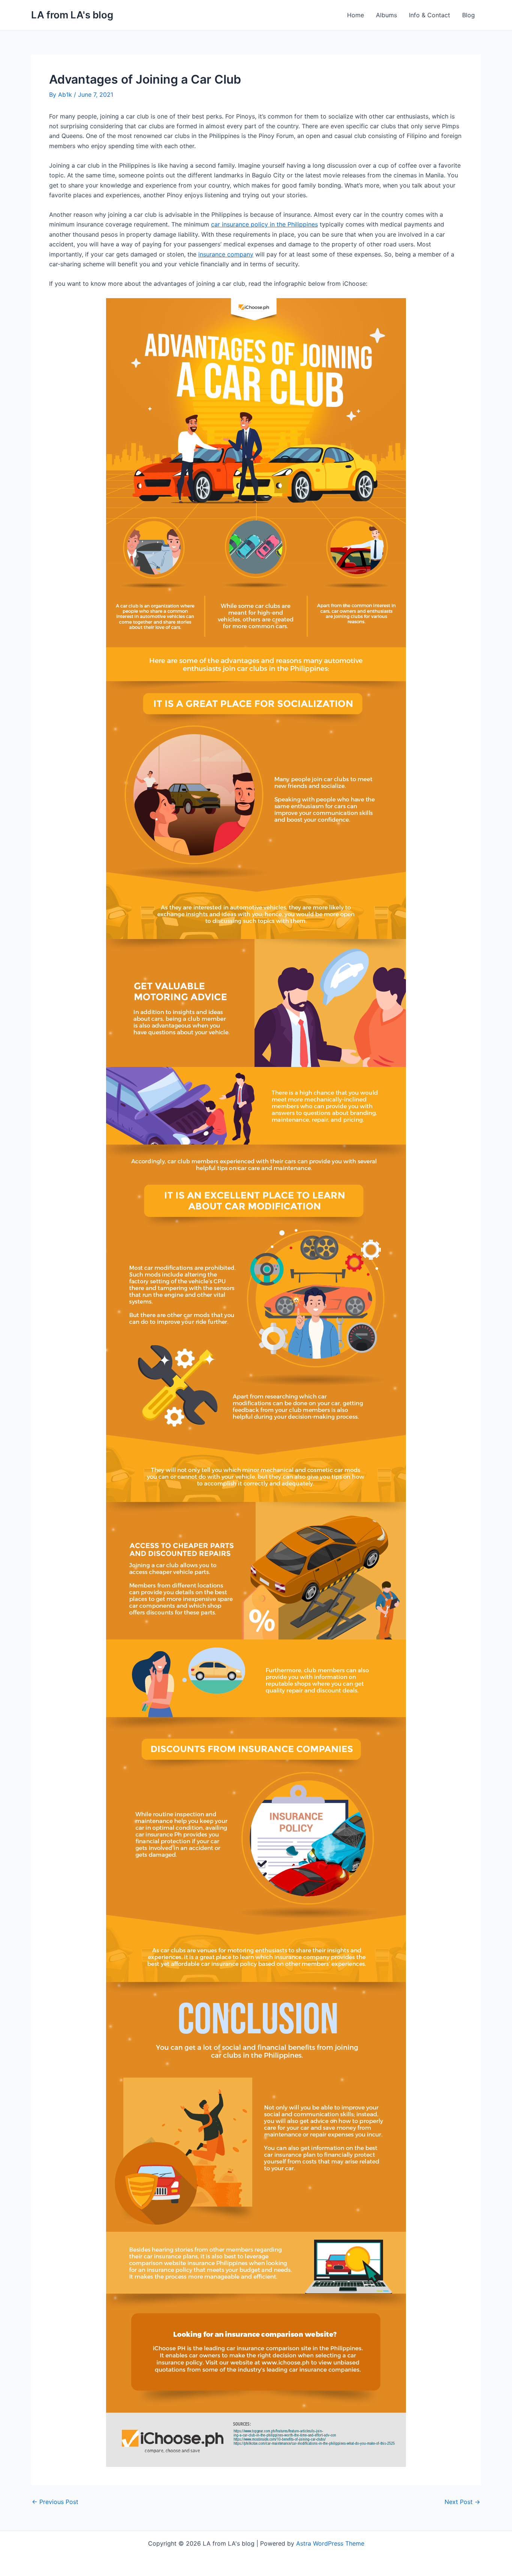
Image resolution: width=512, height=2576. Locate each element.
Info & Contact (430, 15)
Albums (386, 15)
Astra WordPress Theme (330, 2543)
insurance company (226, 254)
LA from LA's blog (72, 15)
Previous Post (55, 2502)
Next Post (462, 2502)
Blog (469, 15)
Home (356, 15)
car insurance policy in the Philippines (264, 224)
